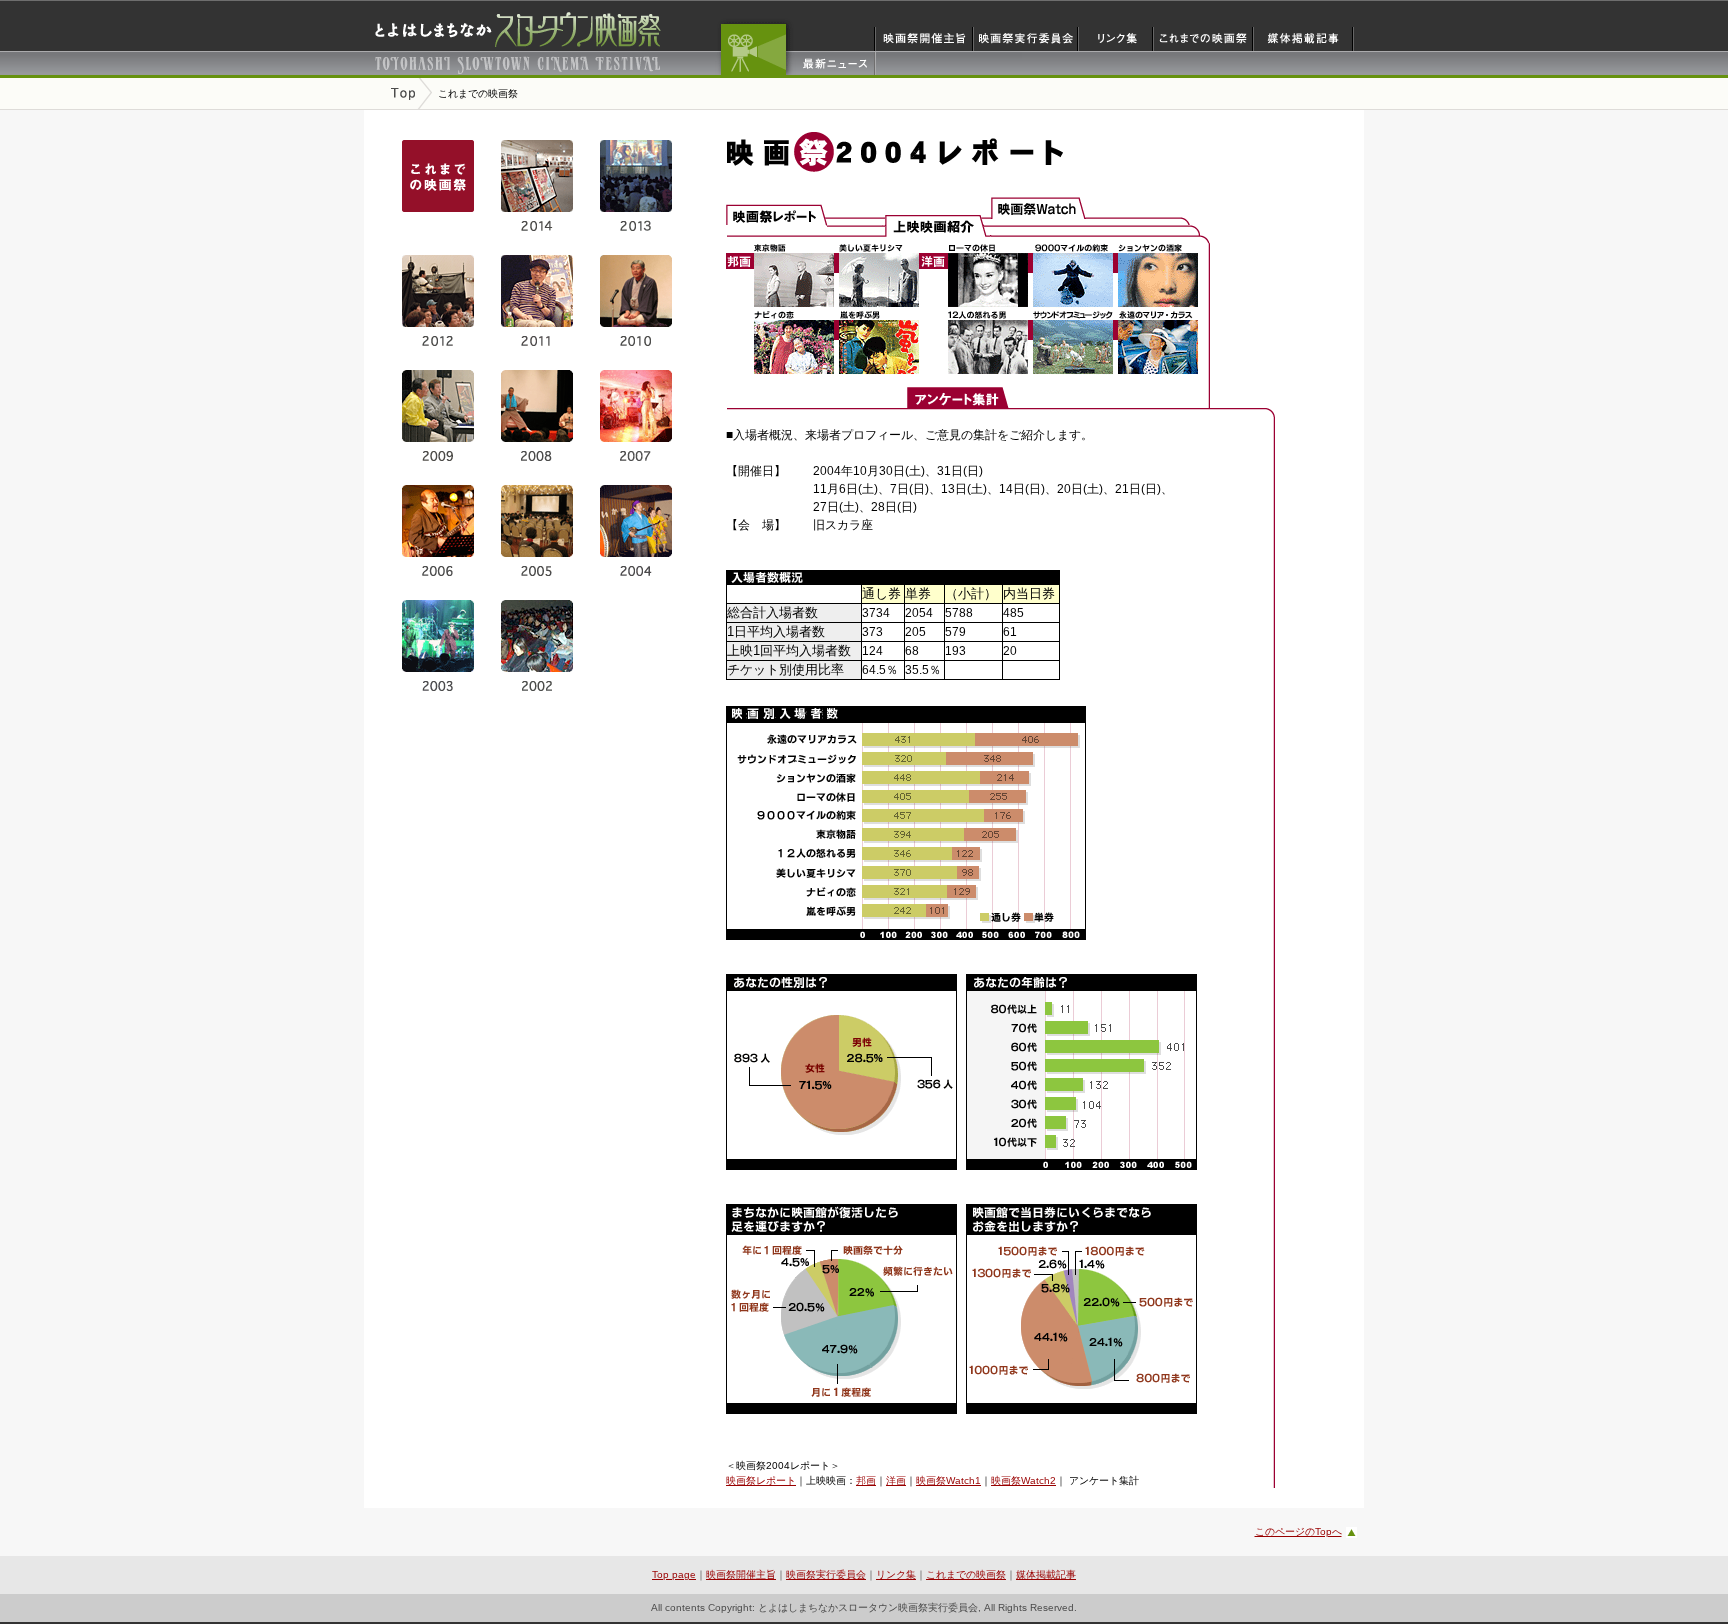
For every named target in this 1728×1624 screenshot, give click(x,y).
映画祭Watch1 (948, 1480)
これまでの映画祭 (966, 1574)
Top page (674, 1574)
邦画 (866, 1480)
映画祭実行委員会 (826, 1574)
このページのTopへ (1298, 1531)
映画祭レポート (761, 1480)
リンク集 (896, 1574)
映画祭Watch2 (1023, 1480)
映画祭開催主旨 (741, 1574)
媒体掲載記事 (1046, 1574)
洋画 (896, 1480)
